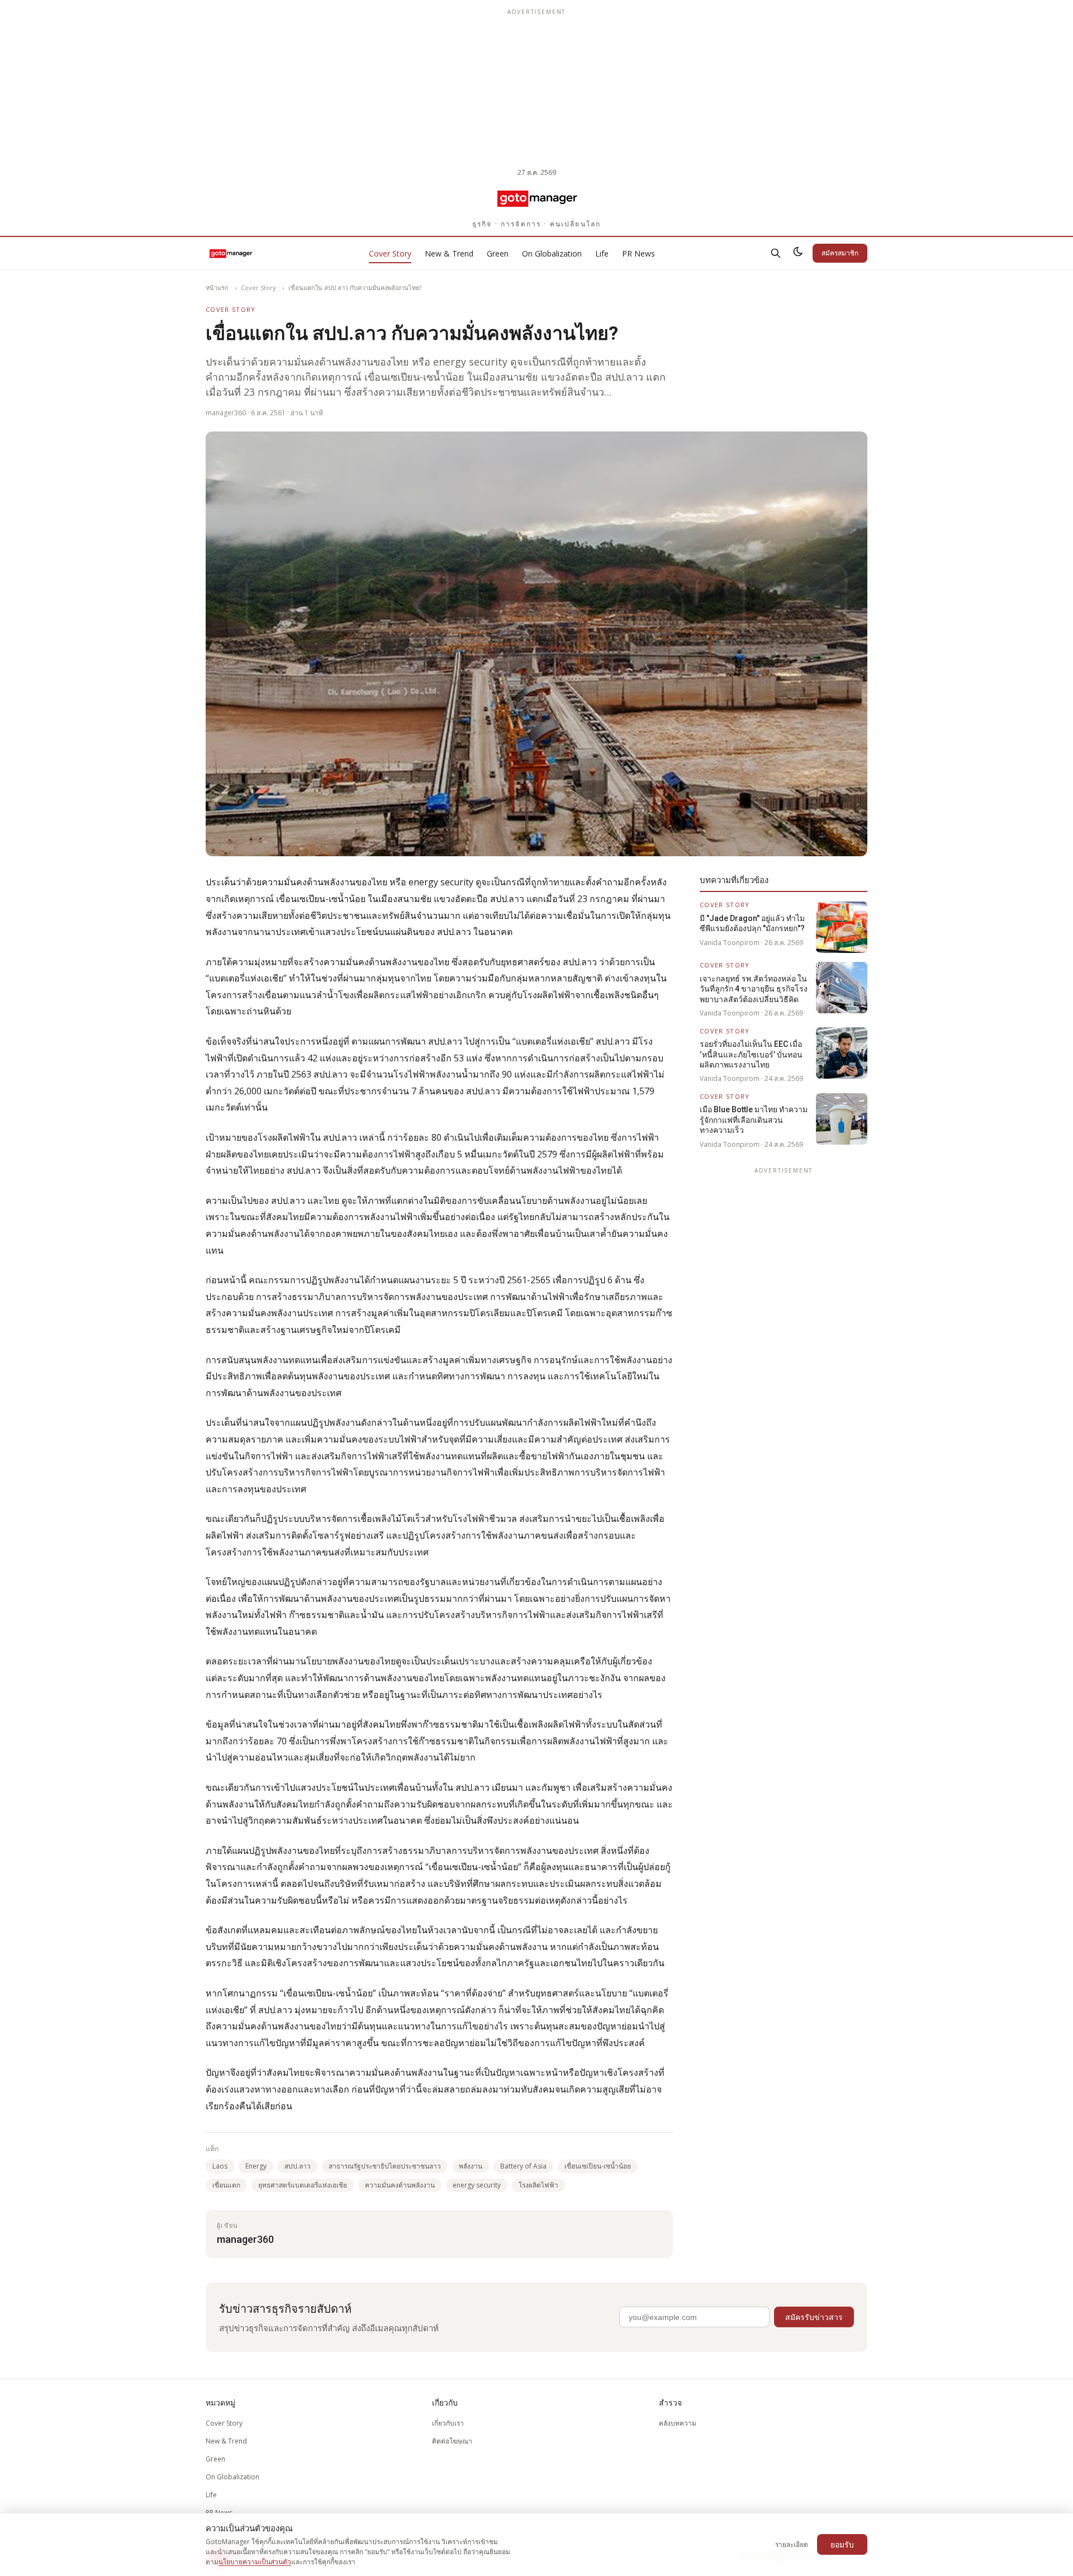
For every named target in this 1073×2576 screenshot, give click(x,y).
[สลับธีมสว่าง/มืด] (798, 253)
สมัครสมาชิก (840, 253)
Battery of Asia (523, 2166)
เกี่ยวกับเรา (448, 2423)
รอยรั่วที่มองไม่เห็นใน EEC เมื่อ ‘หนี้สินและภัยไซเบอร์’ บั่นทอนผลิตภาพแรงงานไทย (751, 1054)
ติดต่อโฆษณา (452, 2441)
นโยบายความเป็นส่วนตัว (255, 2562)
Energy (256, 2166)
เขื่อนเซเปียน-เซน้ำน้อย (598, 2166)
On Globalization (552, 253)
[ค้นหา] (776, 253)
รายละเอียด (792, 2544)
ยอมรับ (842, 2544)
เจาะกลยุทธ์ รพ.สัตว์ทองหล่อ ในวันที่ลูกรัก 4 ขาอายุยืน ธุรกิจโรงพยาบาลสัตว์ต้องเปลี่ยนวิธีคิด (754, 989)
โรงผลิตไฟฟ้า (538, 2185)
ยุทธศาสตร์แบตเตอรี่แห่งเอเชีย (303, 2185)
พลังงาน (471, 2166)
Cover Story (390, 253)
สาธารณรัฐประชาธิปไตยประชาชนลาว (385, 2166)
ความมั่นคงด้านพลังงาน (400, 2185)
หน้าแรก (217, 288)
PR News (638, 253)
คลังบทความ (678, 2423)
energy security (477, 2185)
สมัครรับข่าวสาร (814, 2317)
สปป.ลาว (298, 2166)
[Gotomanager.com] (537, 198)
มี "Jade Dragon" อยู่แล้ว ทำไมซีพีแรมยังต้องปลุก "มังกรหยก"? (752, 923)
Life (602, 253)
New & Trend (449, 253)
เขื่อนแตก (226, 2185)
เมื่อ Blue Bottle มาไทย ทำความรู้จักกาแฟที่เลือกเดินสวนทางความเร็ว (754, 1120)
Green (498, 253)
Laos (220, 2166)
